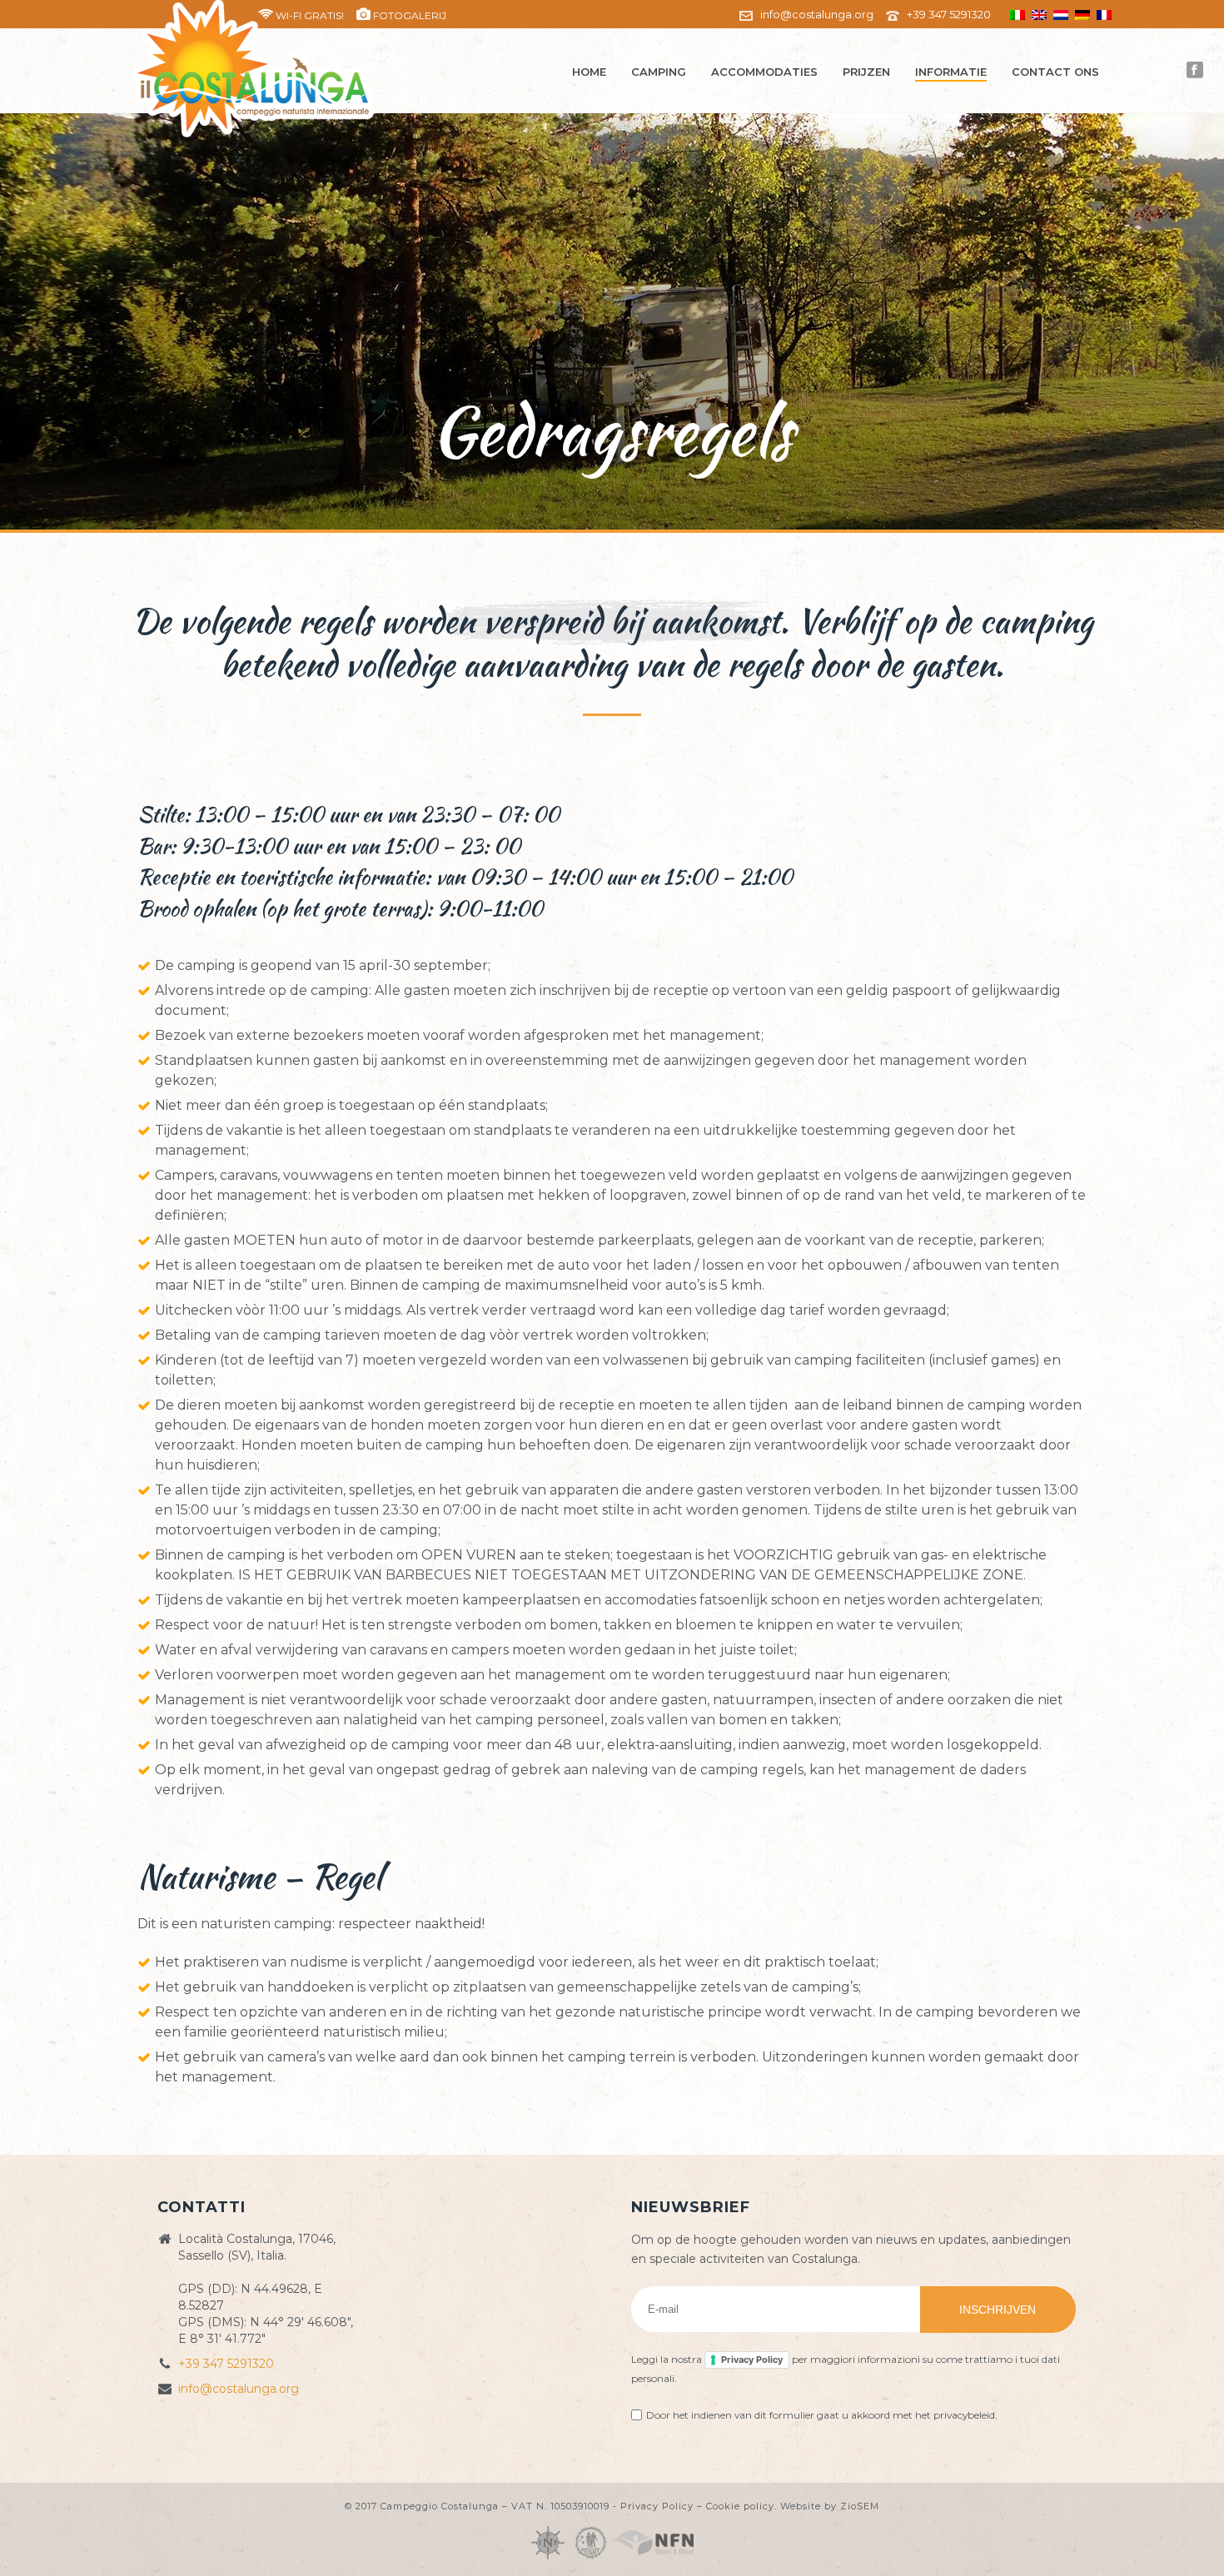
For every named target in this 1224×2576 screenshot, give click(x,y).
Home (589, 72)
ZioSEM (860, 2506)
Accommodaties (764, 72)
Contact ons (1055, 72)
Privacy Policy (752, 2360)
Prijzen (866, 72)
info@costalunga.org (817, 14)
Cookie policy (740, 2506)
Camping (659, 72)
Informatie (951, 72)
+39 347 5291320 (949, 14)
